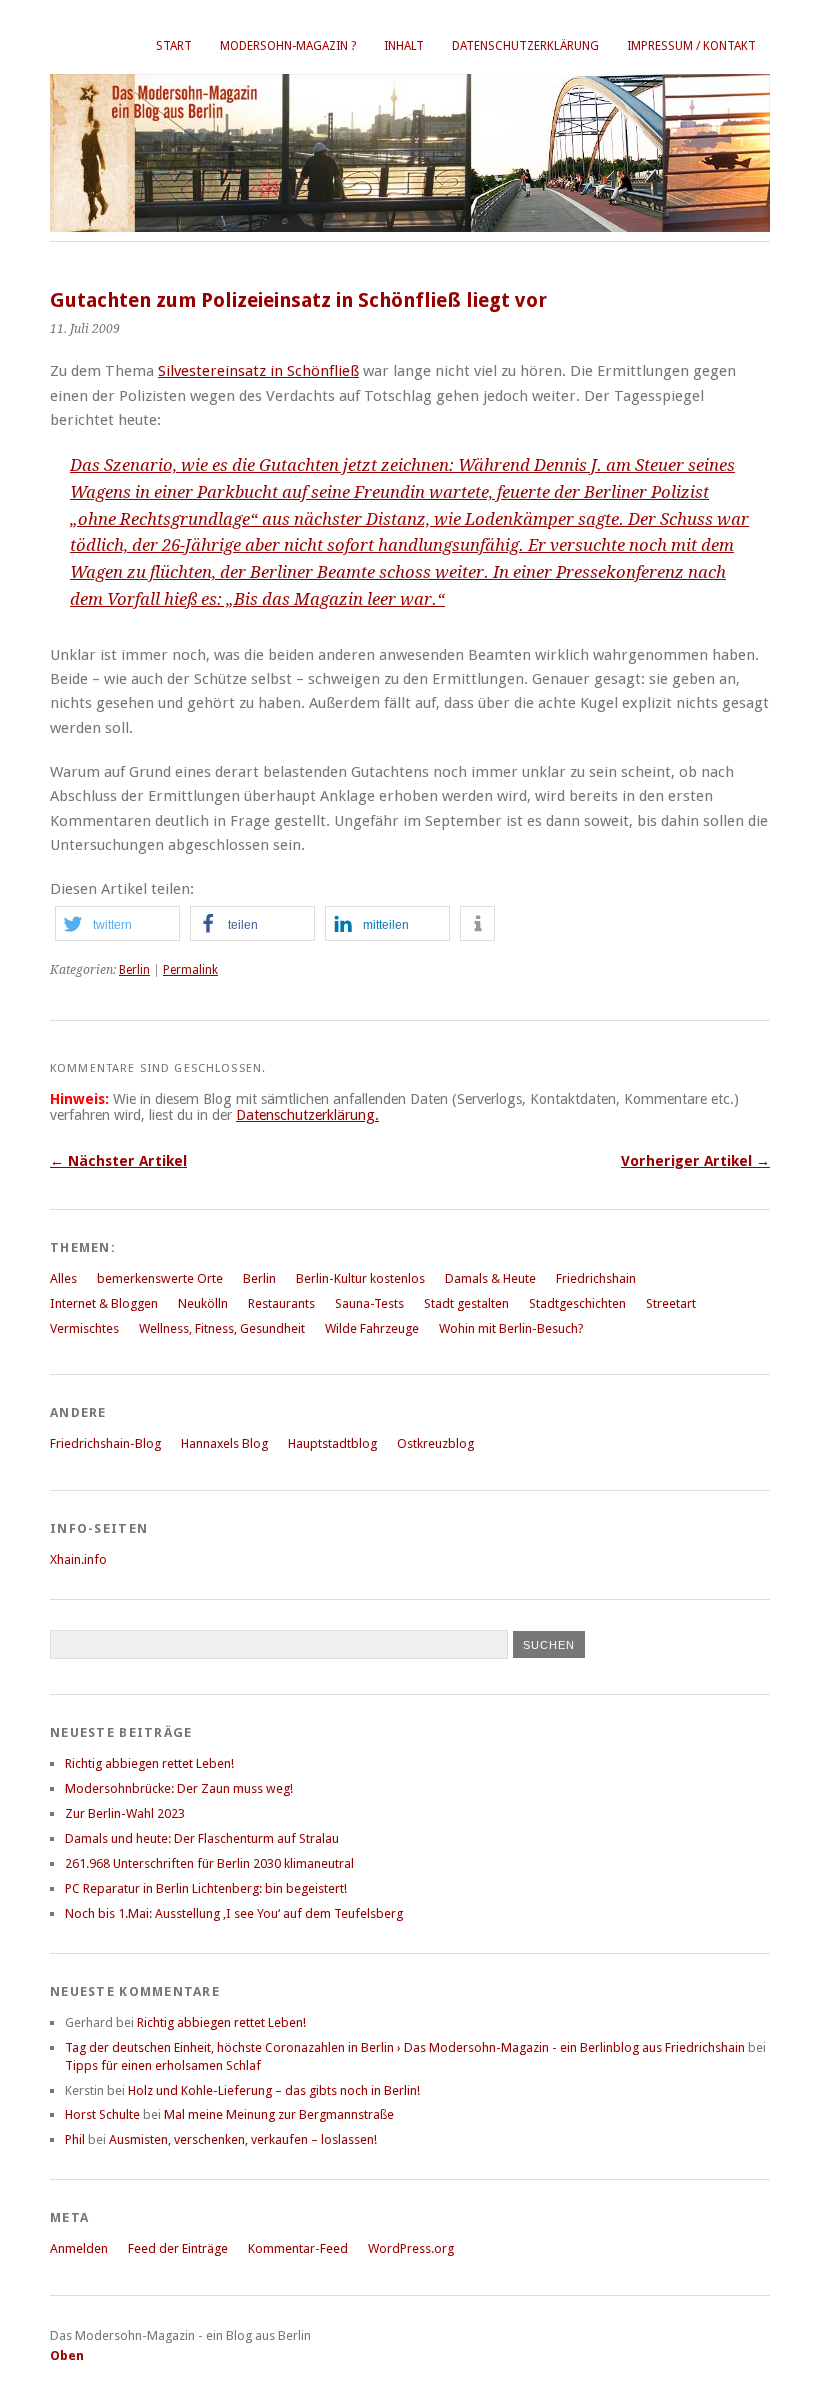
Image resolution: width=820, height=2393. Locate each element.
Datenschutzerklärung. (307, 1115)
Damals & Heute (490, 1278)
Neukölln (203, 1303)
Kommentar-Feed (298, 2248)
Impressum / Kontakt (691, 46)
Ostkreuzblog (435, 1443)
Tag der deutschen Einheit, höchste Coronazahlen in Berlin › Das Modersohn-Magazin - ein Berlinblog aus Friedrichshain (405, 2047)
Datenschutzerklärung (525, 46)
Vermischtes (84, 1328)
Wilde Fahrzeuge (372, 1328)
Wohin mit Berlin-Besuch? (511, 1328)
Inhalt (404, 46)
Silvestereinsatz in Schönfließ (258, 371)
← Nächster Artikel (118, 1161)
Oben (67, 2355)
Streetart (671, 1303)
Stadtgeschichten (577, 1303)
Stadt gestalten (466, 1303)
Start (174, 46)
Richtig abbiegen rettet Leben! (149, 1763)
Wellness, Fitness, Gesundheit (222, 1328)
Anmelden (79, 2248)
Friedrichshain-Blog (105, 1443)
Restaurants (281, 1303)
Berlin (134, 970)
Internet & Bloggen (104, 1303)
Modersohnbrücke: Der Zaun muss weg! (179, 1788)
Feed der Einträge (178, 2248)
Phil (75, 2139)
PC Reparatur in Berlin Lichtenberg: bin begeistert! (206, 1888)
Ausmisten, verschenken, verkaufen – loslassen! (243, 2139)
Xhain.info (78, 1559)
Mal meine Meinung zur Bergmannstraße (279, 2114)
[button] (117, 923)
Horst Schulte (102, 2114)
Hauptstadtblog (332, 1443)
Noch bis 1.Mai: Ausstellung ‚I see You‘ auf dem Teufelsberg (234, 1913)
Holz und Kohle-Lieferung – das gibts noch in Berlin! (274, 2090)
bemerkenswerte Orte (160, 1278)
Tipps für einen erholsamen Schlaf (163, 2065)
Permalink (190, 970)
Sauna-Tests (369, 1303)
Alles (63, 1278)
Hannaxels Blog (224, 1443)
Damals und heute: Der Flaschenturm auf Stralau (202, 1838)
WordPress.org (411, 2248)
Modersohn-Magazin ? (288, 46)
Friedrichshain (596, 1278)
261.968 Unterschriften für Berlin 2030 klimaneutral (209, 1863)
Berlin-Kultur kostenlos (360, 1278)
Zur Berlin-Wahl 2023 (125, 1813)
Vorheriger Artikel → (695, 1161)
